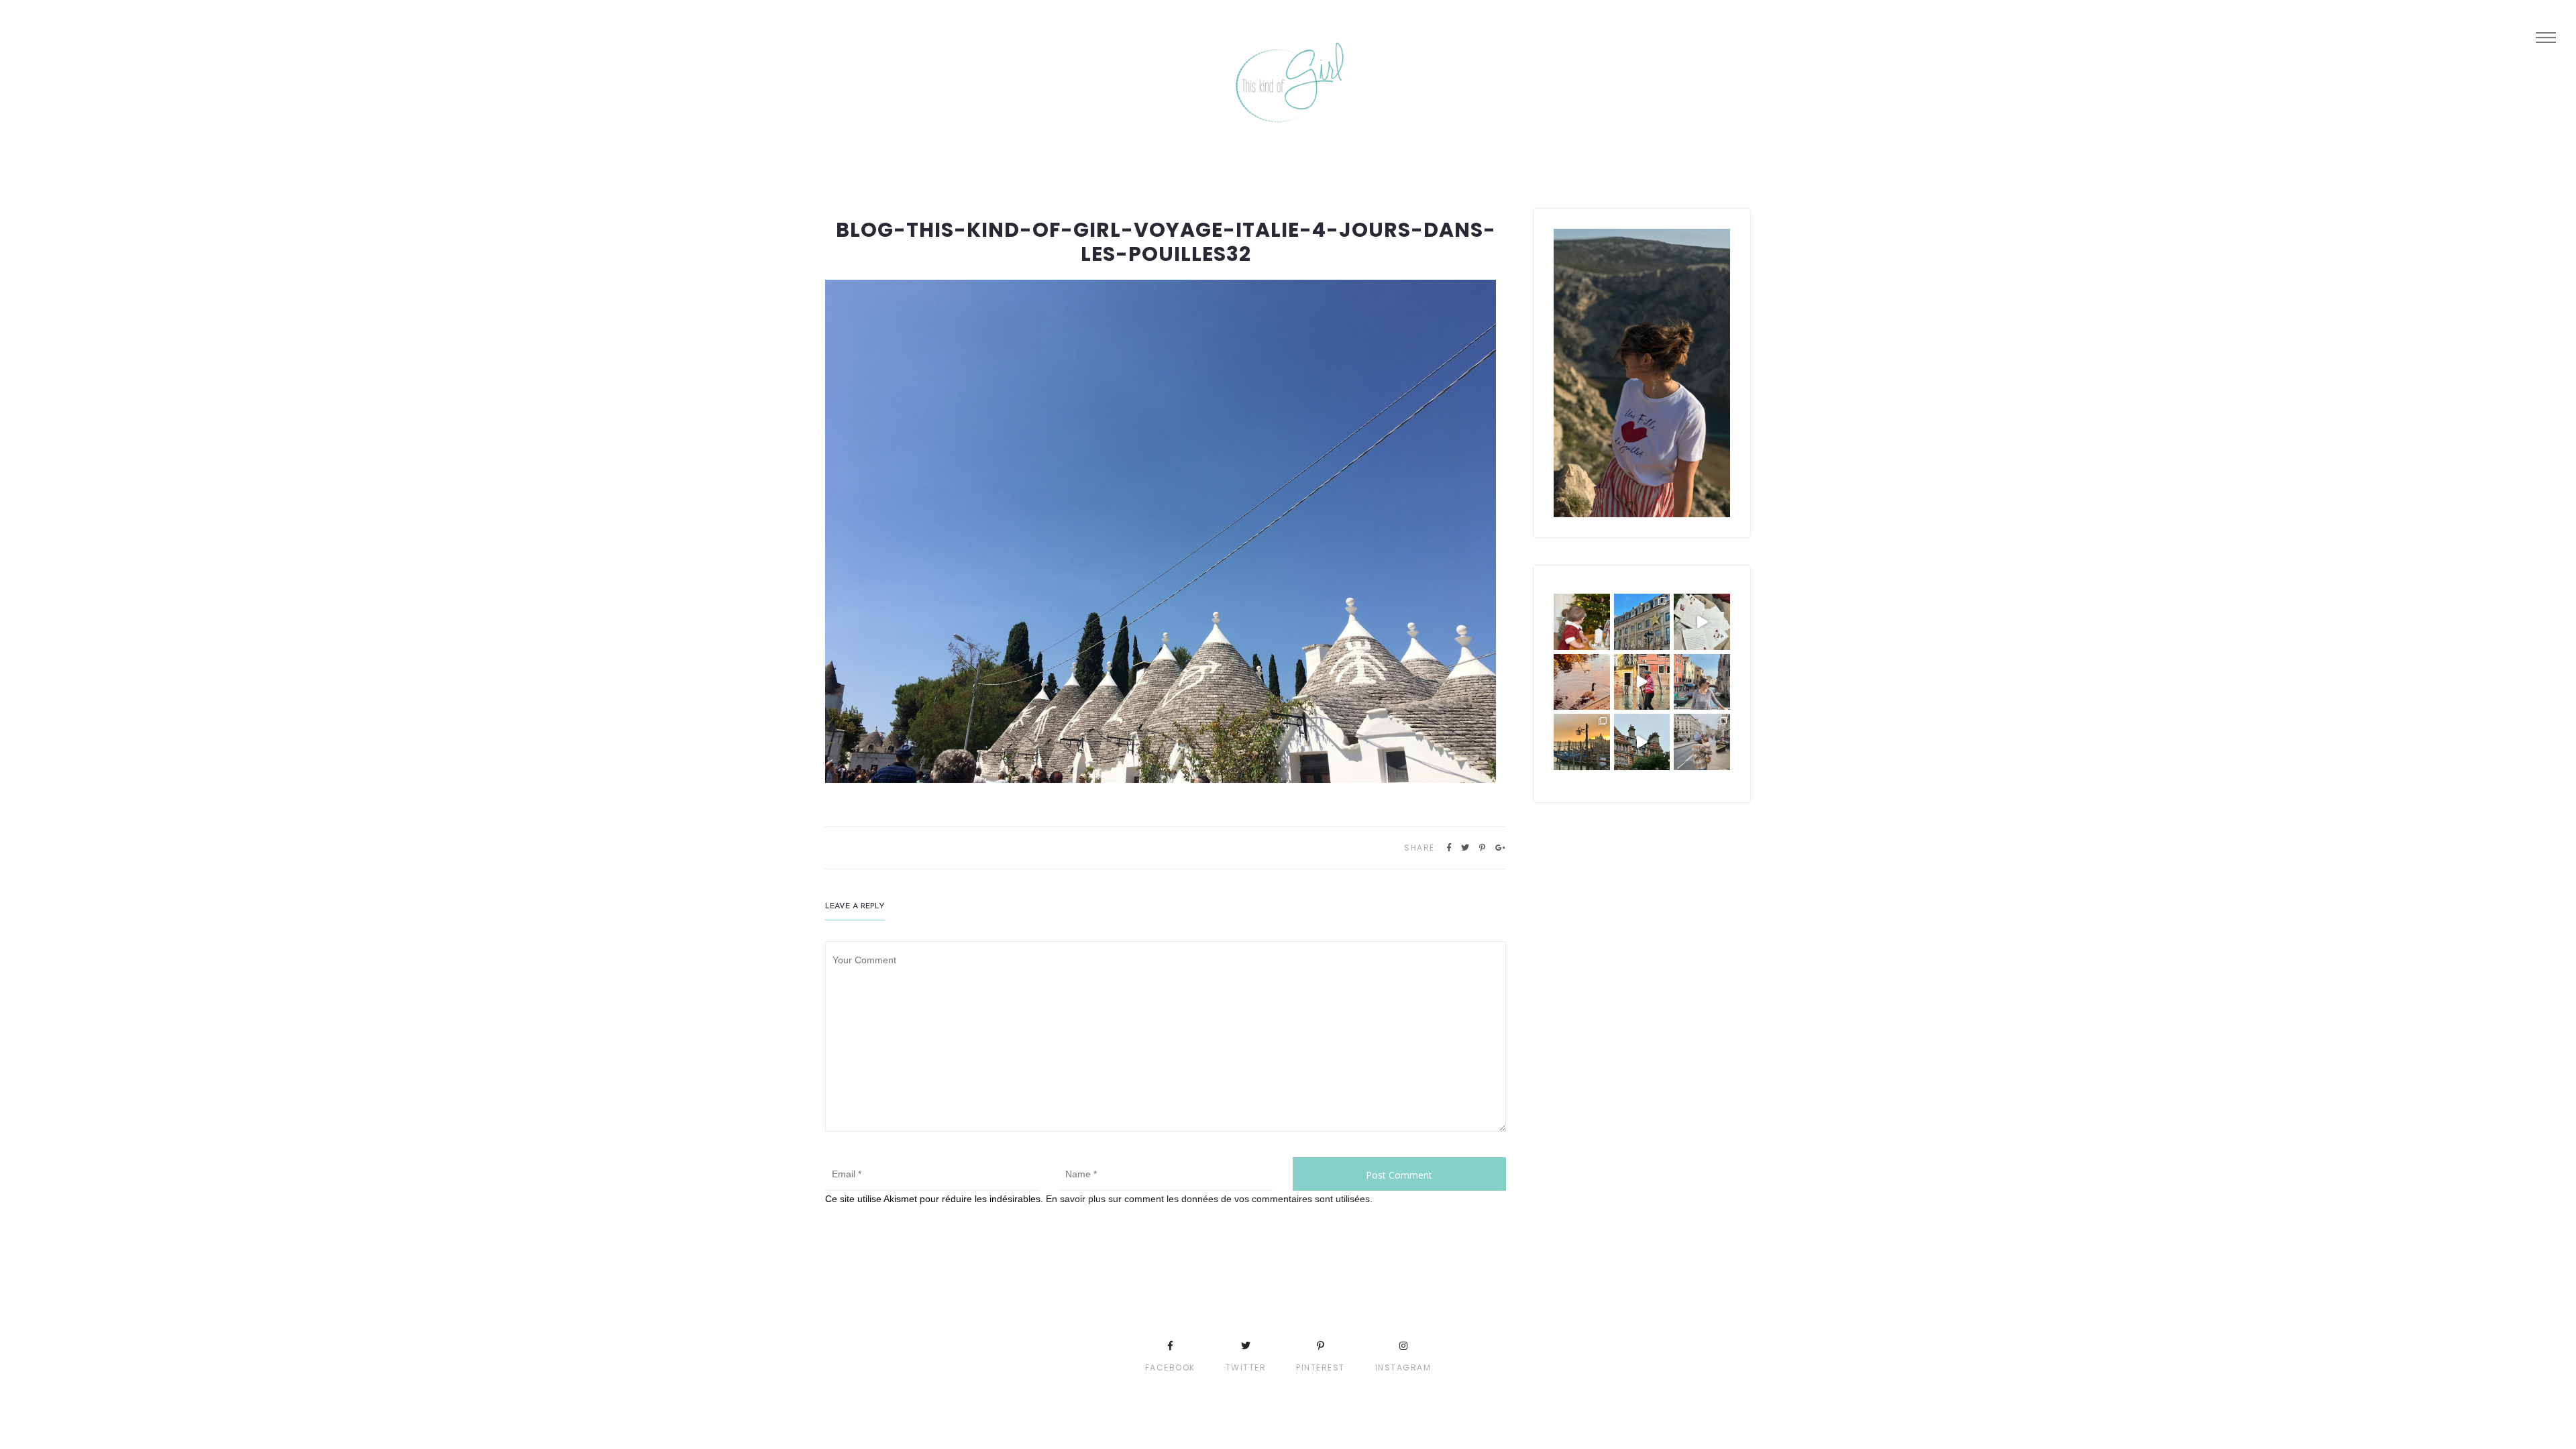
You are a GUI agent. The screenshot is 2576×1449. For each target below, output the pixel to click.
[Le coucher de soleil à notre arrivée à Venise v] (1582, 742)
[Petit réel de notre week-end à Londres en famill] (1642, 742)
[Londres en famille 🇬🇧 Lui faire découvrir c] (1702, 742)
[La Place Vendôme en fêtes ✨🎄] (1642, 622)
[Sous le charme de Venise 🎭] (1642, 682)
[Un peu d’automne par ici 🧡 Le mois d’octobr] (1582, 682)
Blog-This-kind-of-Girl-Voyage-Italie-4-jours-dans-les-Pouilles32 (1166, 242)
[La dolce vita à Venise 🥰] (1702, 682)
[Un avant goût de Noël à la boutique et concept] (1702, 622)
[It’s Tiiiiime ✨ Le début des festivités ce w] (1582, 622)
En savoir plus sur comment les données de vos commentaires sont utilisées (1208, 1199)
